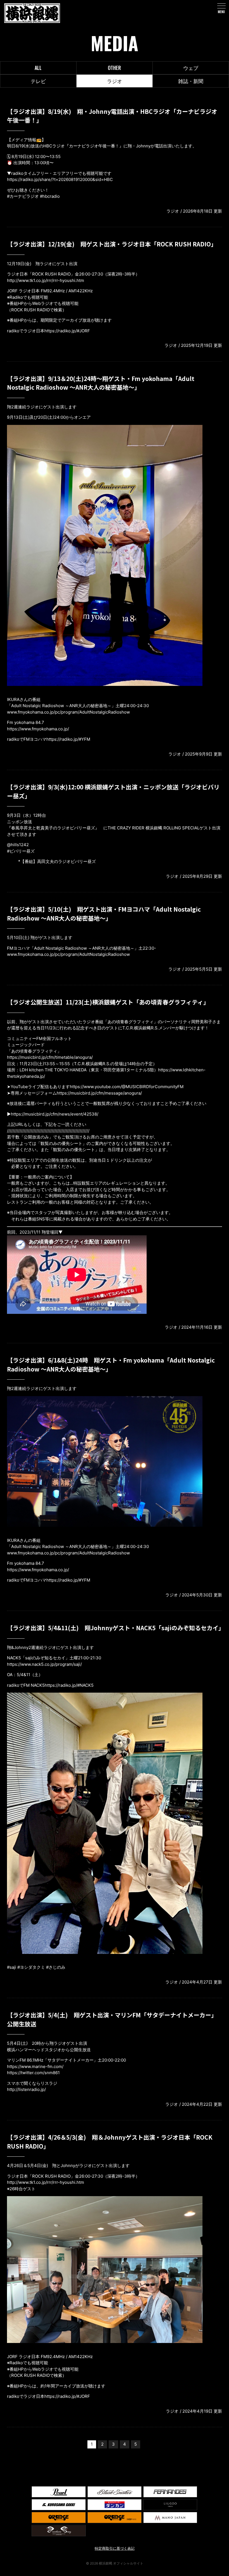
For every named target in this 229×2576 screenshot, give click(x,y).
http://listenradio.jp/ (26, 2089)
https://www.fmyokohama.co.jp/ (38, 729)
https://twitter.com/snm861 (33, 2073)
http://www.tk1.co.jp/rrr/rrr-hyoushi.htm (46, 280)
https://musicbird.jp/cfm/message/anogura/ (99, 1093)
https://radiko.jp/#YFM (68, 739)
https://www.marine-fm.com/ (35, 2066)
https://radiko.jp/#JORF (67, 331)
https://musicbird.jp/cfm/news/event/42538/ (55, 1114)
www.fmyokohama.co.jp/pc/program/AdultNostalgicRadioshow (68, 712)
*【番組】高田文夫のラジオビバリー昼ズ (57, 861)
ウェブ (191, 68)
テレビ (38, 81)
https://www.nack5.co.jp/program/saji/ (44, 1664)
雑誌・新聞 (191, 81)
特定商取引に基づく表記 (115, 2548)
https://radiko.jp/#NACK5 (69, 1685)
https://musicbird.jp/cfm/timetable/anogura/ (50, 1057)
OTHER (114, 68)
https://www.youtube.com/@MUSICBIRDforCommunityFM (127, 1087)
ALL (38, 68)
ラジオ (115, 81)
